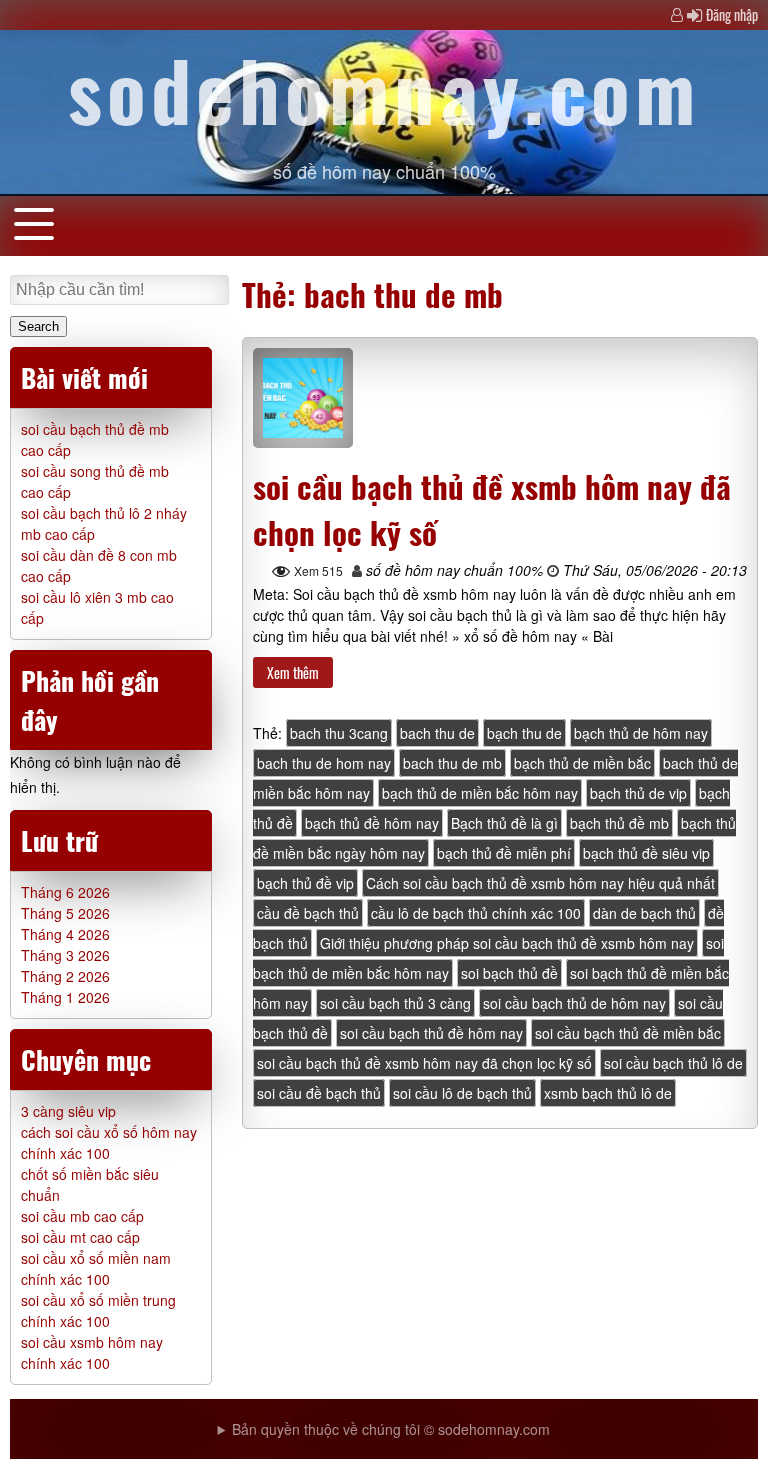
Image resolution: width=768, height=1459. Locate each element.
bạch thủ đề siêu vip (646, 853)
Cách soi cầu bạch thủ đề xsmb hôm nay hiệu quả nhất (540, 883)
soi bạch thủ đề (509, 973)
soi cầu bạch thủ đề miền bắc (628, 1033)
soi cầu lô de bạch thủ (462, 1093)
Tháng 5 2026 (65, 913)
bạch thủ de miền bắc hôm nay (480, 793)
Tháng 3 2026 (65, 955)
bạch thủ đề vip (305, 883)
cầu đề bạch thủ (308, 913)
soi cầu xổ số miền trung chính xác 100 (98, 1310)
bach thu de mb (452, 763)
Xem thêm (293, 672)
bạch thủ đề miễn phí (504, 853)
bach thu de (437, 733)
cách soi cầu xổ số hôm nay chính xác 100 (109, 1142)
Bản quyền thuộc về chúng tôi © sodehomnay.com (391, 1429)
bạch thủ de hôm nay (641, 733)
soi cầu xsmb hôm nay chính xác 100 (92, 1352)
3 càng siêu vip (68, 1111)
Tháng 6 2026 (65, 892)
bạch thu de (524, 733)
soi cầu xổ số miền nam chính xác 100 (96, 1268)
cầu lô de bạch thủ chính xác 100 (476, 913)
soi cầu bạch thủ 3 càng (395, 1003)
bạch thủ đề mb (619, 823)
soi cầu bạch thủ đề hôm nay (431, 1033)
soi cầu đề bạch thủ (319, 1093)
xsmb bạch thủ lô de (608, 1093)
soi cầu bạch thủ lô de (673, 1063)
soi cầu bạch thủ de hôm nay (574, 1003)
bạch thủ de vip (638, 793)
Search (38, 326)
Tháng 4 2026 (65, 934)
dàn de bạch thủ (644, 913)
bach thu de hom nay (324, 763)
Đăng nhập (732, 14)
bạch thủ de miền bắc (582, 763)
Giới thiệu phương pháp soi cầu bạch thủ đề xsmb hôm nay (507, 943)
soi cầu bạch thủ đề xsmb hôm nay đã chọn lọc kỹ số (424, 1063)
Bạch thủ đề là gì (504, 823)
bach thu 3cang (339, 733)
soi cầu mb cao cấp (82, 1216)
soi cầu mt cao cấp (80, 1237)
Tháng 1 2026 (65, 997)
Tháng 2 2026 (65, 976)
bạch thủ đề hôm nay (372, 823)
